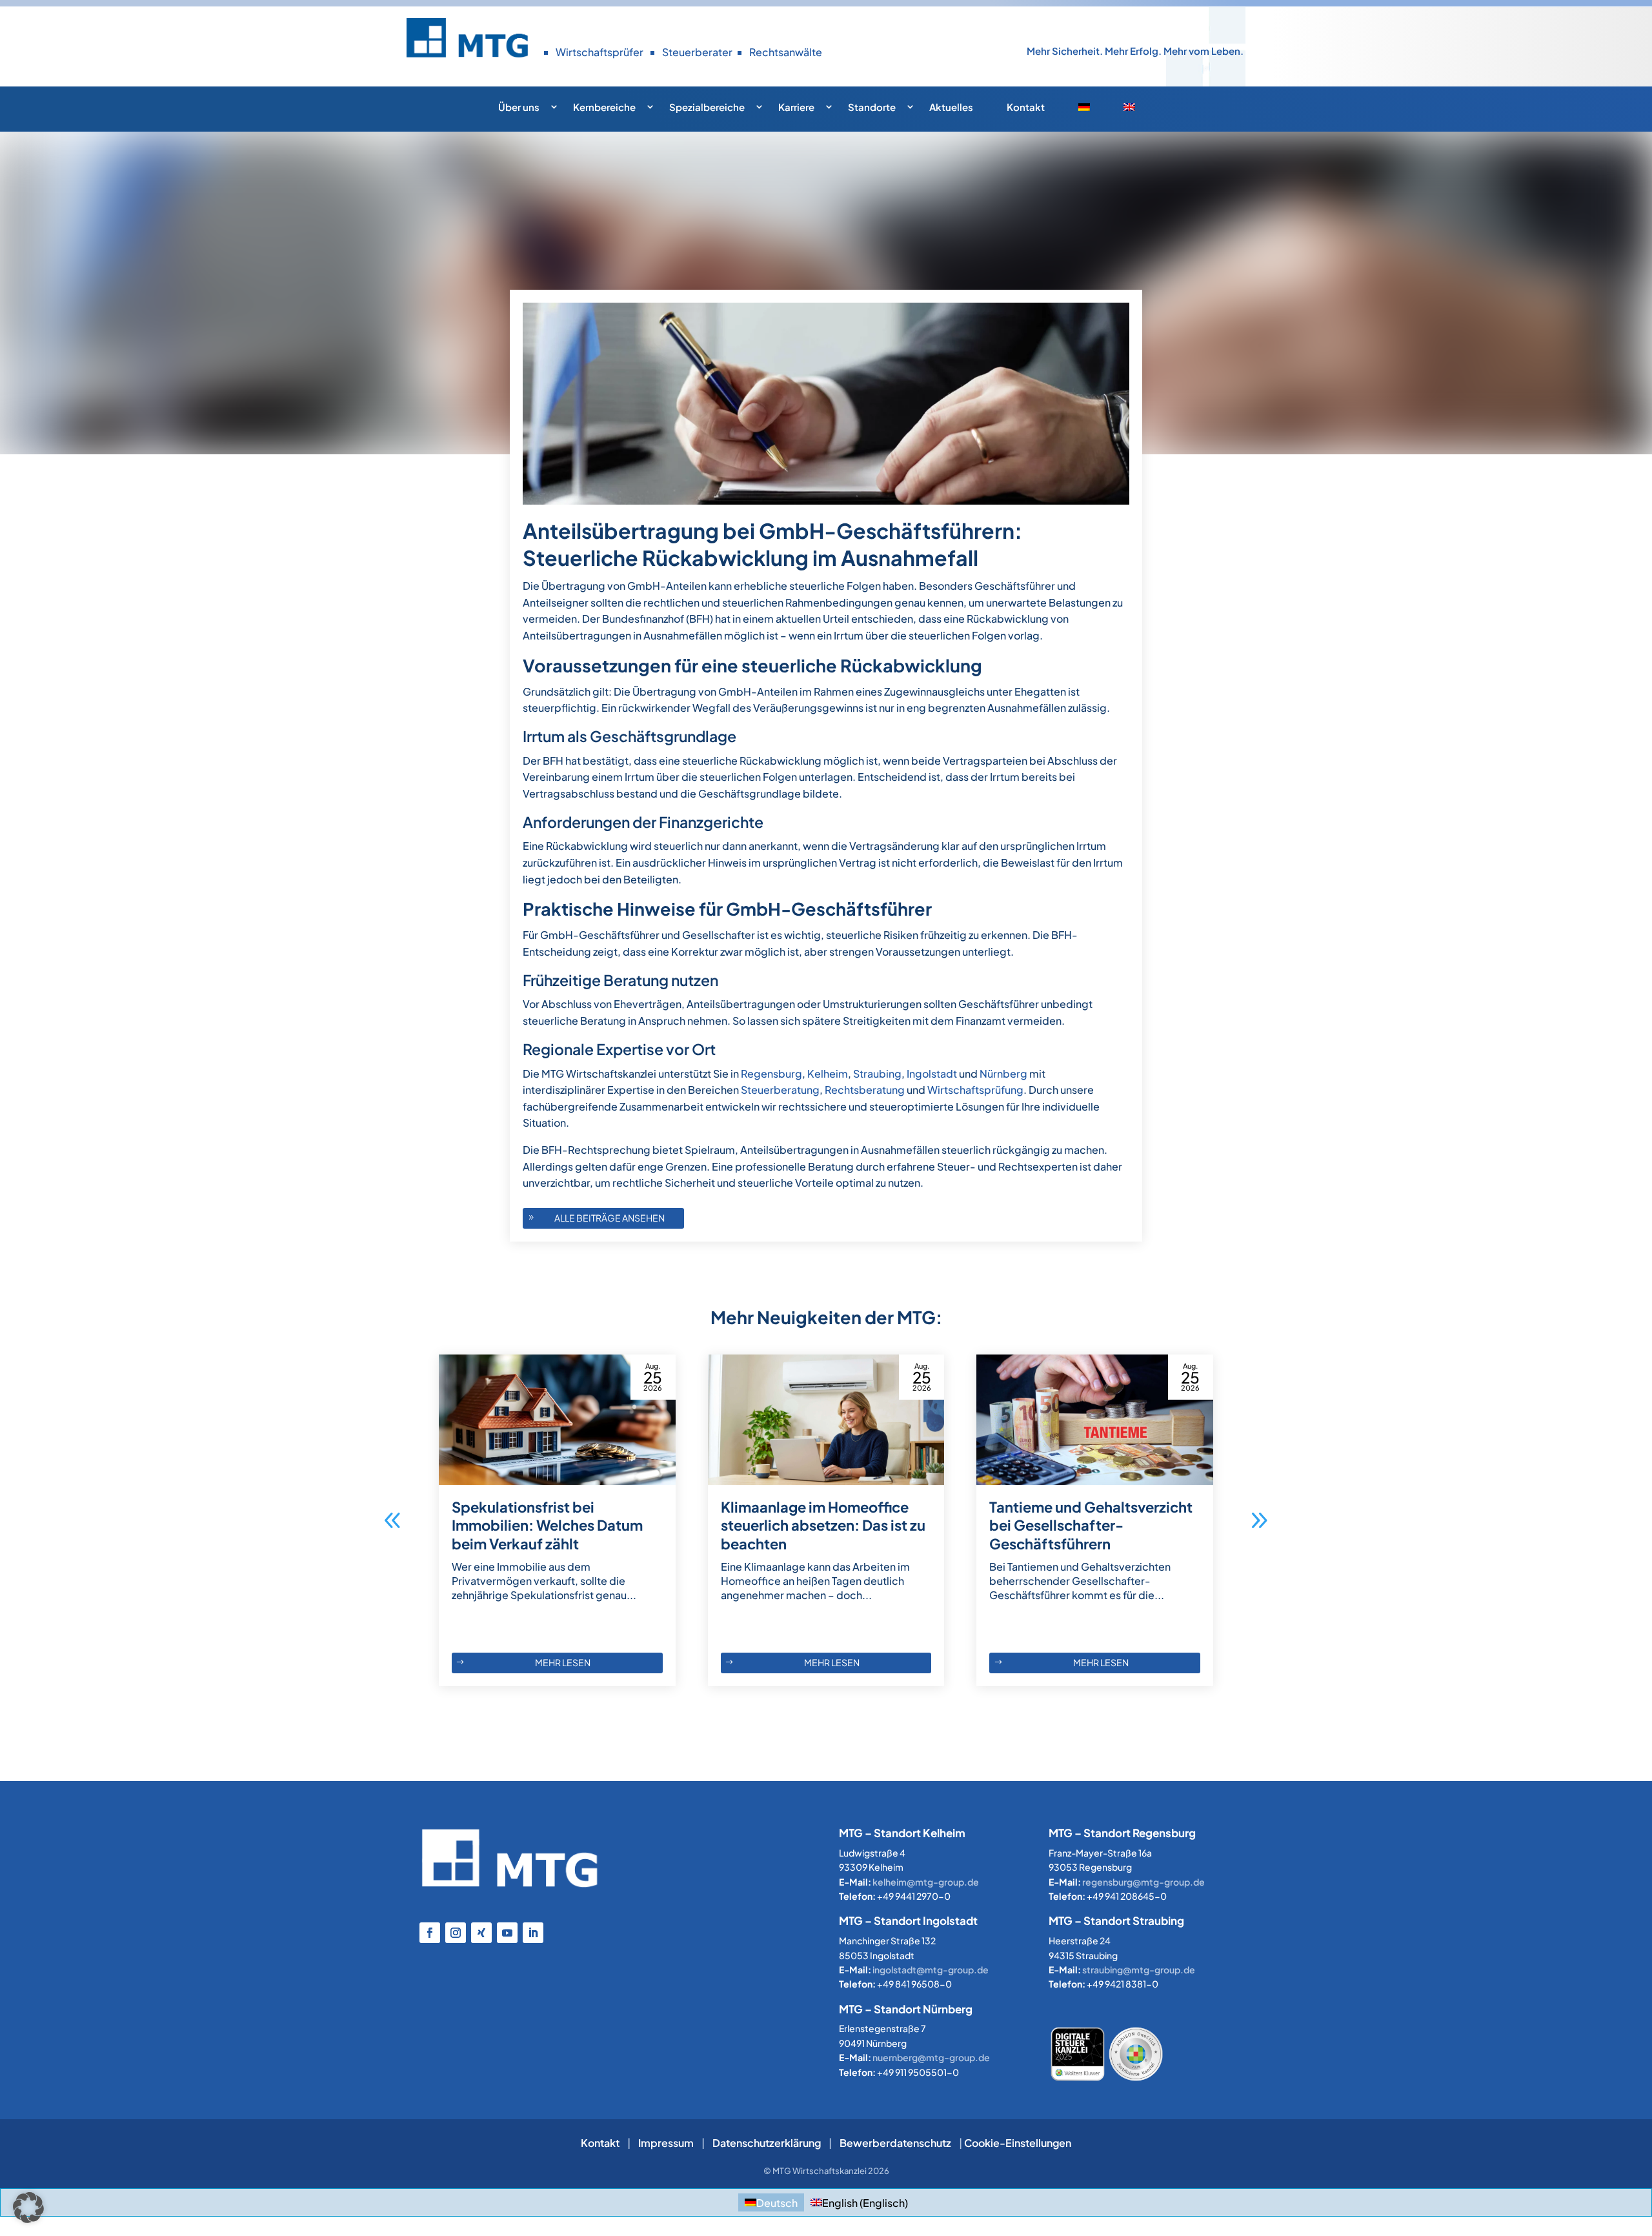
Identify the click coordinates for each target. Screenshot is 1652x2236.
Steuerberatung (780, 1090)
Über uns (519, 107)
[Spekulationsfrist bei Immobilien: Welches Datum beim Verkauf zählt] (557, 1420)
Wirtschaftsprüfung (975, 1090)
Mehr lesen (563, 1662)
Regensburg (771, 1073)
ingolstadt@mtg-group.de (931, 1969)
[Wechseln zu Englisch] (1139, 111)
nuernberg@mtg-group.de (931, 2057)
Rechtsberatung (865, 1090)
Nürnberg (1003, 1073)
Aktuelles (951, 107)
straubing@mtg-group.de (1139, 1969)
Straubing (877, 1073)
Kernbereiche (604, 107)
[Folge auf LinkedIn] (533, 1933)
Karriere (796, 107)
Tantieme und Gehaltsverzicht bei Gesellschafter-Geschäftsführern (1091, 1525)
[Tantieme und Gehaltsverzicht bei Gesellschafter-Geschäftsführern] (1095, 1420)
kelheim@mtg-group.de (926, 1882)
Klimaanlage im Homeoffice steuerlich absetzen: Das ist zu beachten (823, 1525)
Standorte (872, 107)
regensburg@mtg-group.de (1143, 1882)
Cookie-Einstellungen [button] (1018, 2143)
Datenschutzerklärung (767, 2143)
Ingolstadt (932, 1073)
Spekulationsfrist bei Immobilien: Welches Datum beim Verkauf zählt (547, 1525)
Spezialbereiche (707, 107)
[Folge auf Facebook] (430, 1933)
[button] (1259, 1520)
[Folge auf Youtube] (507, 1933)
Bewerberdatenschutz (895, 2143)
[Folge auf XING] (481, 1933)
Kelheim (828, 1073)
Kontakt (1026, 107)
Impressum (666, 2143)
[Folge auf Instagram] (456, 1933)
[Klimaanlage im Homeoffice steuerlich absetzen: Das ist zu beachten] (826, 1420)
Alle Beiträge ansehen (609, 1218)
